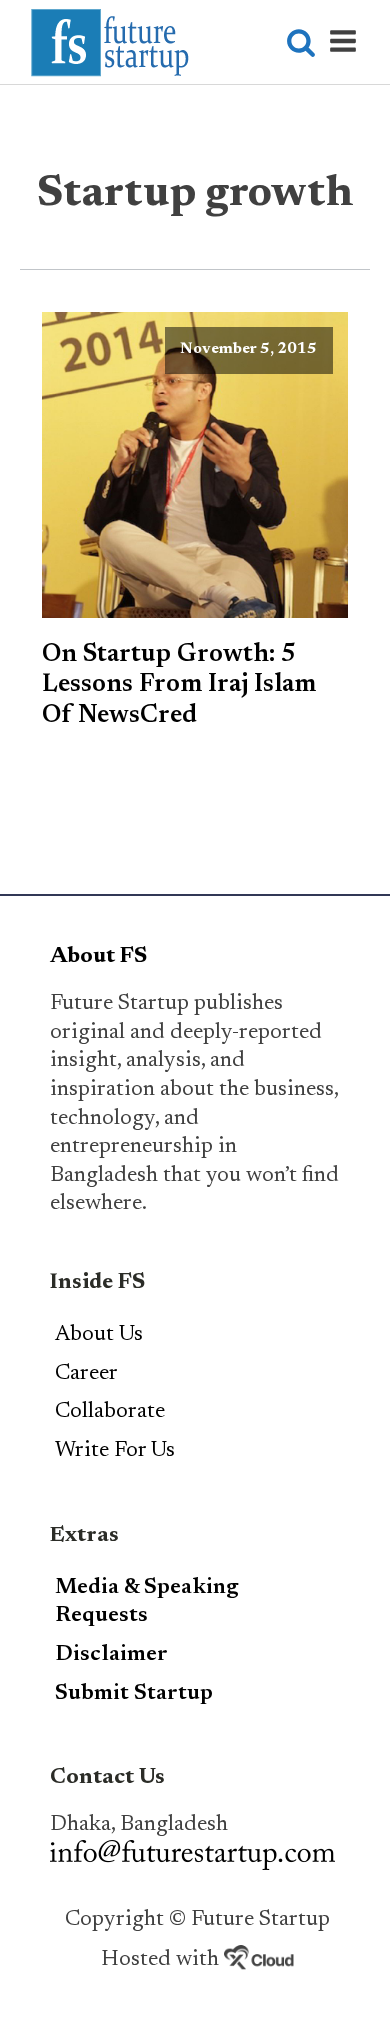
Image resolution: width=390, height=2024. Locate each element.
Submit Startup (134, 1694)
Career (86, 1374)
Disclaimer (111, 1655)
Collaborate (110, 1412)
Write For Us (115, 1451)
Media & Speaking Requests (147, 1602)
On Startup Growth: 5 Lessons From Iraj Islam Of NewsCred (179, 685)
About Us (99, 1335)
